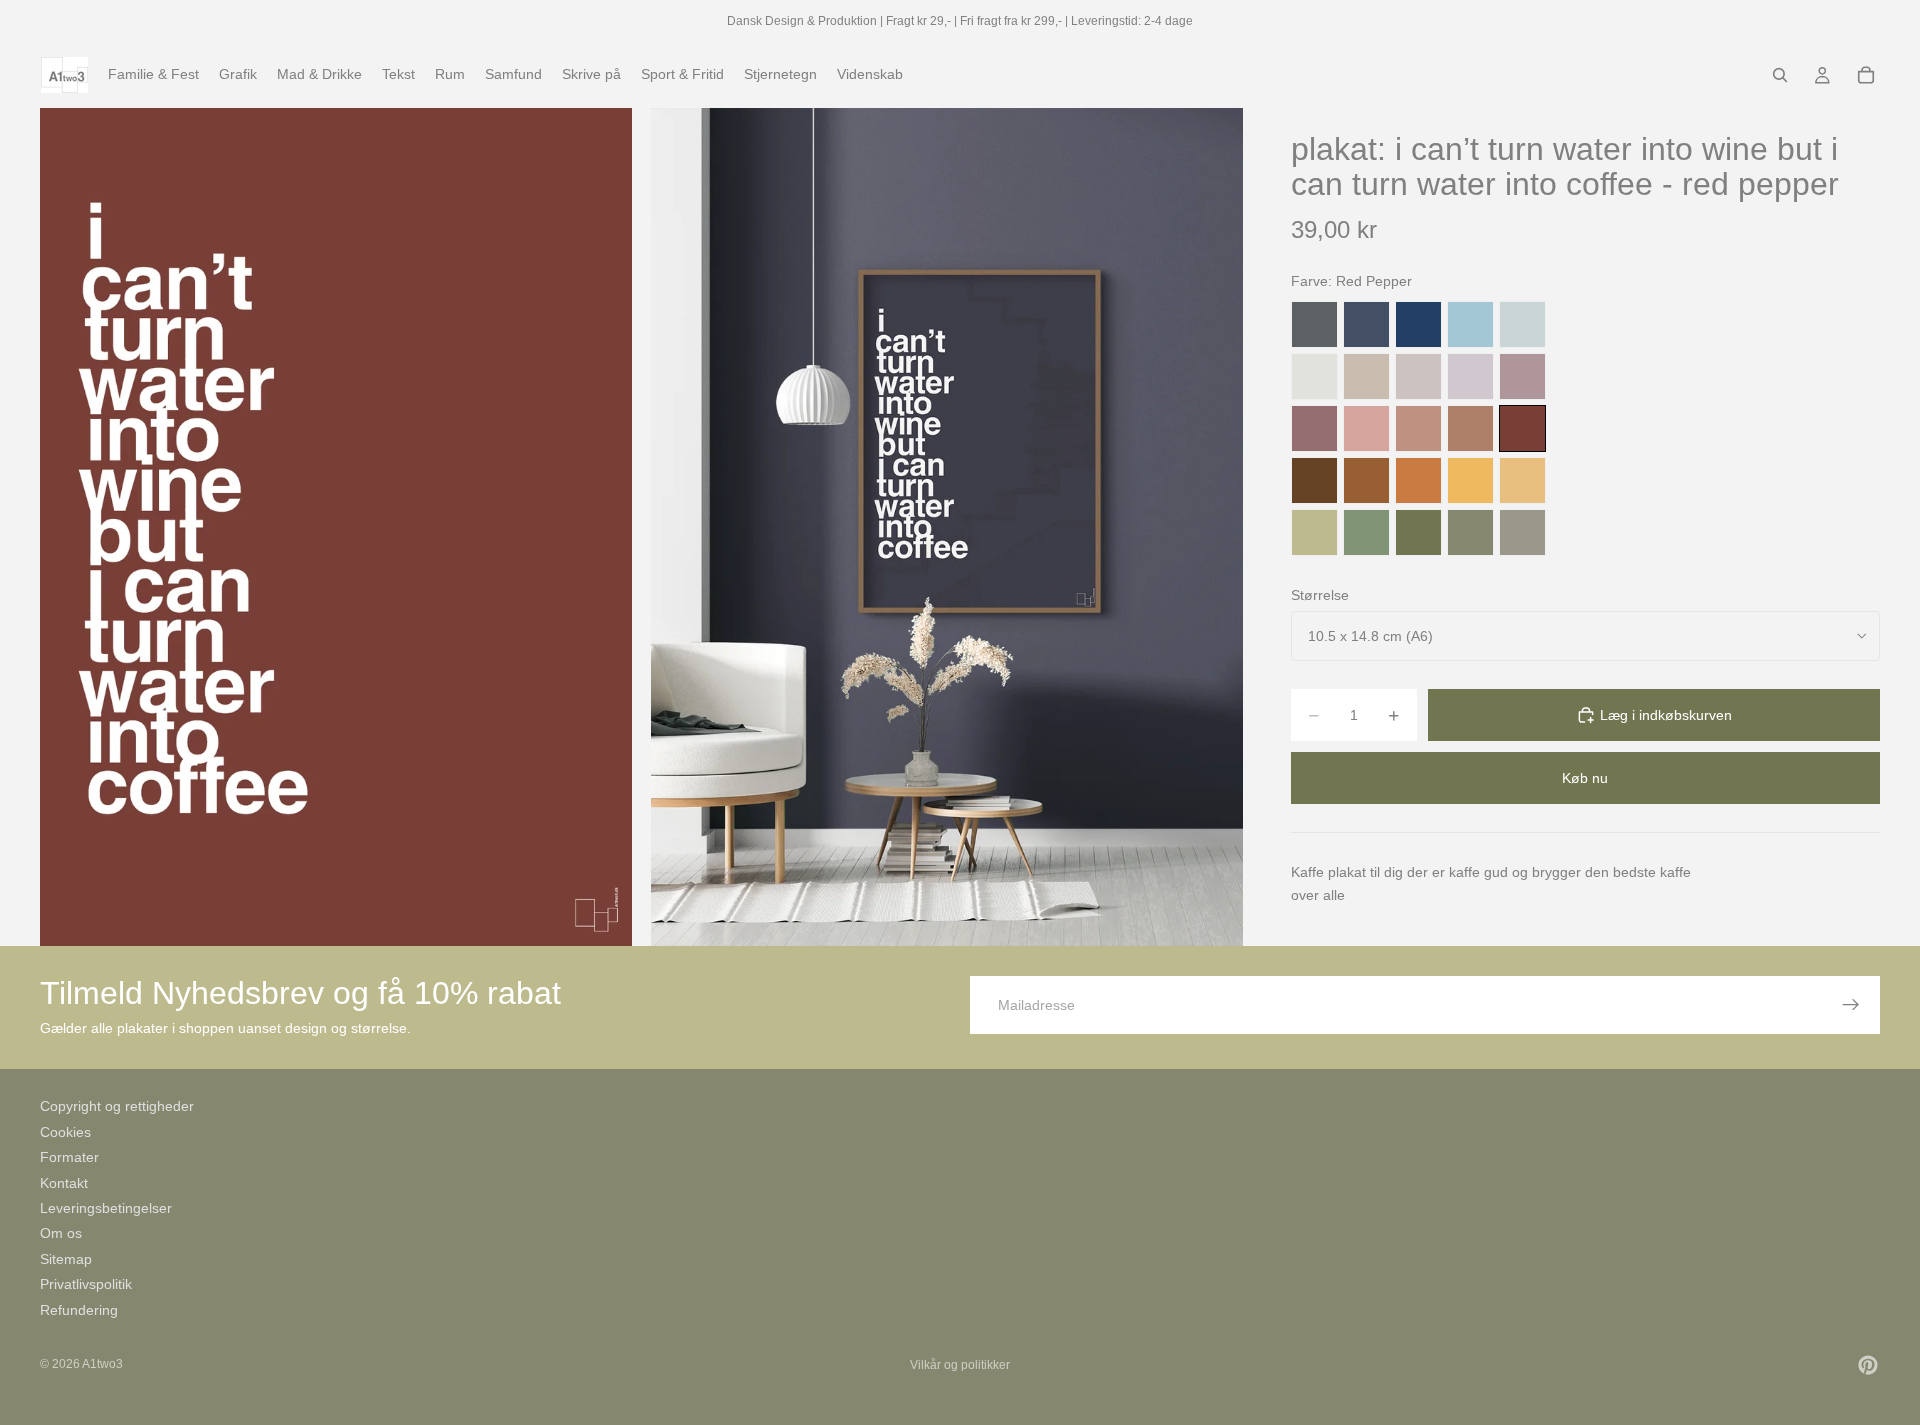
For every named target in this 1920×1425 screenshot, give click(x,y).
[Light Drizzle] (1522, 324)
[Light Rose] (1522, 376)
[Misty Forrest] (1470, 532)
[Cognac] (1366, 480)
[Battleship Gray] (1522, 532)
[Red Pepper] (1522, 428)
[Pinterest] (1868, 1365)
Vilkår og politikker (960, 1365)
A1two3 (102, 1364)
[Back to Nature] (1314, 532)
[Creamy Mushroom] (1366, 376)
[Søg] (1780, 75)
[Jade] (1366, 532)
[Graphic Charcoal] (1314, 324)
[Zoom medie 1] (336, 526)
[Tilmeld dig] (1851, 1005)
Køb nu (1585, 778)
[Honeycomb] (1470, 480)
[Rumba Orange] (1418, 480)
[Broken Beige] (1418, 376)
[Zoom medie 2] (947, 526)
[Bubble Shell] (1366, 428)
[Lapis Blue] (1418, 324)
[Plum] (1314, 428)
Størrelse (1320, 595)
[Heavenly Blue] (1470, 324)
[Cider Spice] (1470, 428)
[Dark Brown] (1314, 480)
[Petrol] (1366, 324)
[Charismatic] (1522, 480)
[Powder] (1418, 428)
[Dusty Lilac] (1470, 376)
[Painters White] (1314, 376)
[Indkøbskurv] (1866, 75)
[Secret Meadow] (1418, 532)
